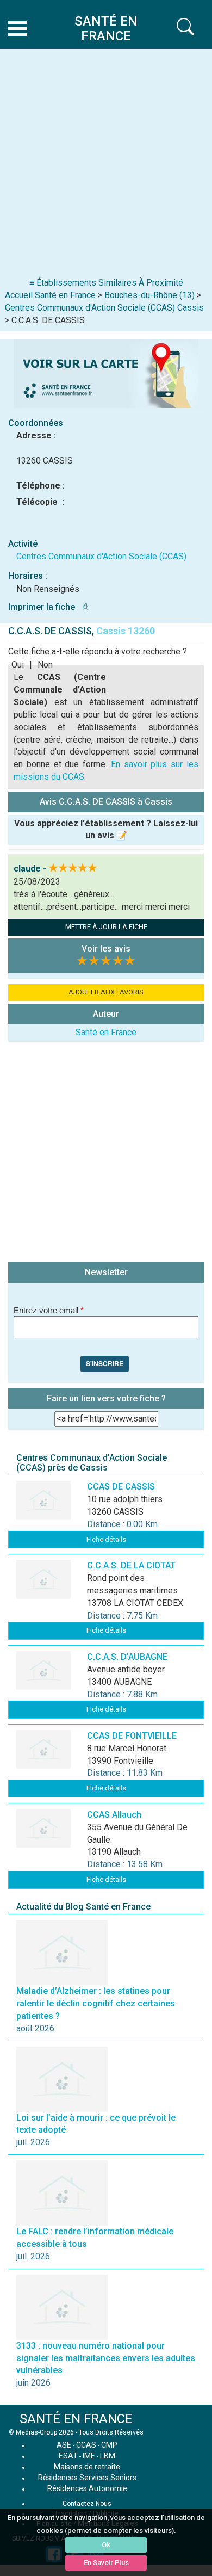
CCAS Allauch (114, 1815)
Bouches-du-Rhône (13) (149, 295)
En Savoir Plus (106, 2563)
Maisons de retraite (87, 2467)
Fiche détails (106, 1539)
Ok (106, 2545)
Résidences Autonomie (87, 2488)
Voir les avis (106, 949)
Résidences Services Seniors (87, 2478)
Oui (18, 665)
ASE (64, 2445)
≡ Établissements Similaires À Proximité (106, 283)
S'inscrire (105, 1363)
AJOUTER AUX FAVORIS (106, 992)
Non (45, 665)
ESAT (68, 2456)
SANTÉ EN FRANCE (76, 2419)
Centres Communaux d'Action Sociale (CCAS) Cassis (104, 308)
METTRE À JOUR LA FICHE (106, 927)
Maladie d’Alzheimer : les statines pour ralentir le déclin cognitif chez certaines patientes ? (96, 2003)
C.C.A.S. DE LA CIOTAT (131, 1565)
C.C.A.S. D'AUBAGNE (127, 1657)
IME (89, 2456)
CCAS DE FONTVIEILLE (132, 1736)
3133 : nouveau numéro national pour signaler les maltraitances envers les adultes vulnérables (106, 2358)
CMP (109, 2445)
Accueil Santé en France (50, 295)
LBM (108, 2456)
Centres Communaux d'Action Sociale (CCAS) (101, 556)
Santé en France (106, 1032)
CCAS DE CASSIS (121, 1487)
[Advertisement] (106, 165)
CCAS (86, 2445)
